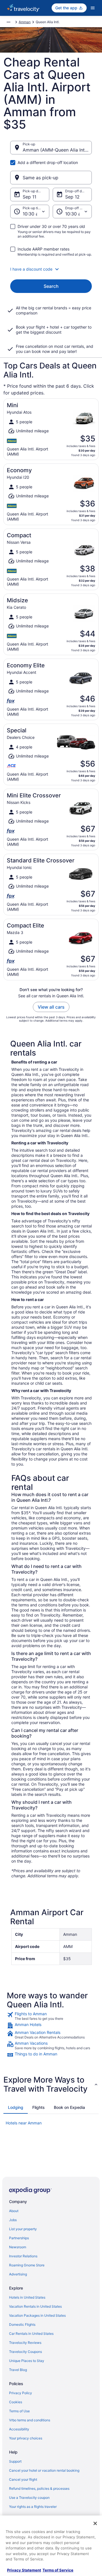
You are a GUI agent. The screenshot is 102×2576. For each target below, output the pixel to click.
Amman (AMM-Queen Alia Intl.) (56, 150)
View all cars (51, 1007)
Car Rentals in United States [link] (31, 2334)
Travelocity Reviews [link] (25, 2343)
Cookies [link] (16, 2402)
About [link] (14, 2211)
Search (51, 286)
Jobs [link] (13, 2220)
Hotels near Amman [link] (24, 2123)
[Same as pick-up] (51, 178)
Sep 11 (29, 197)
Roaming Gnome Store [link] (27, 2265)
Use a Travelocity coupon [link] (29, 2498)
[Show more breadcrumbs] (8, 22)
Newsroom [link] (18, 2247)
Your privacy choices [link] (26, 2438)
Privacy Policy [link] (21, 2393)
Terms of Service (58, 2570)
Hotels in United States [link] (27, 2297)
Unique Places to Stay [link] (27, 2361)
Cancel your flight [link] (23, 2479)
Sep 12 (72, 197)
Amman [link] (25, 22)
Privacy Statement (24, 2570)
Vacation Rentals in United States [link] (35, 2306)
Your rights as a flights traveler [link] (33, 2507)
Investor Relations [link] (23, 2256)
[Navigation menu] (93, 8)
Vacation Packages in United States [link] (37, 2315)
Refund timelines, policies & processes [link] (39, 2488)
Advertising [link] (18, 2274)
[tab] (16, 2107)
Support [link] (15, 2461)
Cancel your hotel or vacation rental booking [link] (44, 2470)
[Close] (95, 2523)
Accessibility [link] (19, 2429)
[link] (51, 2016)
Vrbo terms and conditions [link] (30, 2420)
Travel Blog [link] (18, 2370)
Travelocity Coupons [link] (25, 2352)
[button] (51, 269)
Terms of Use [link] (19, 2411)
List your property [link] (23, 2229)
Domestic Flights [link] (22, 2324)
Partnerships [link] (19, 2238)
